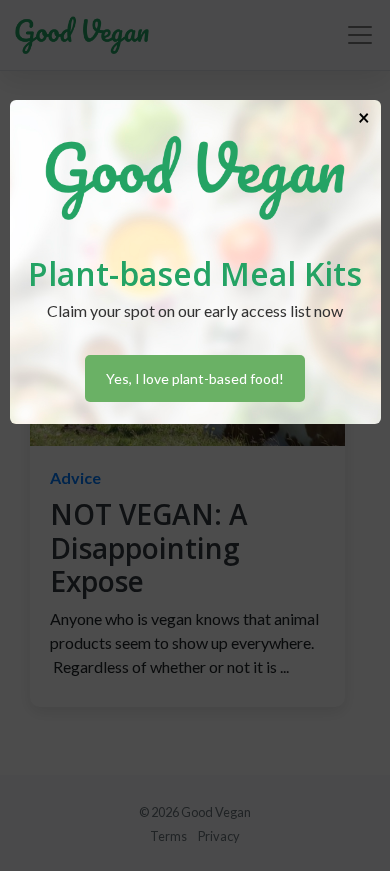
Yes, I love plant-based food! (195, 378)
